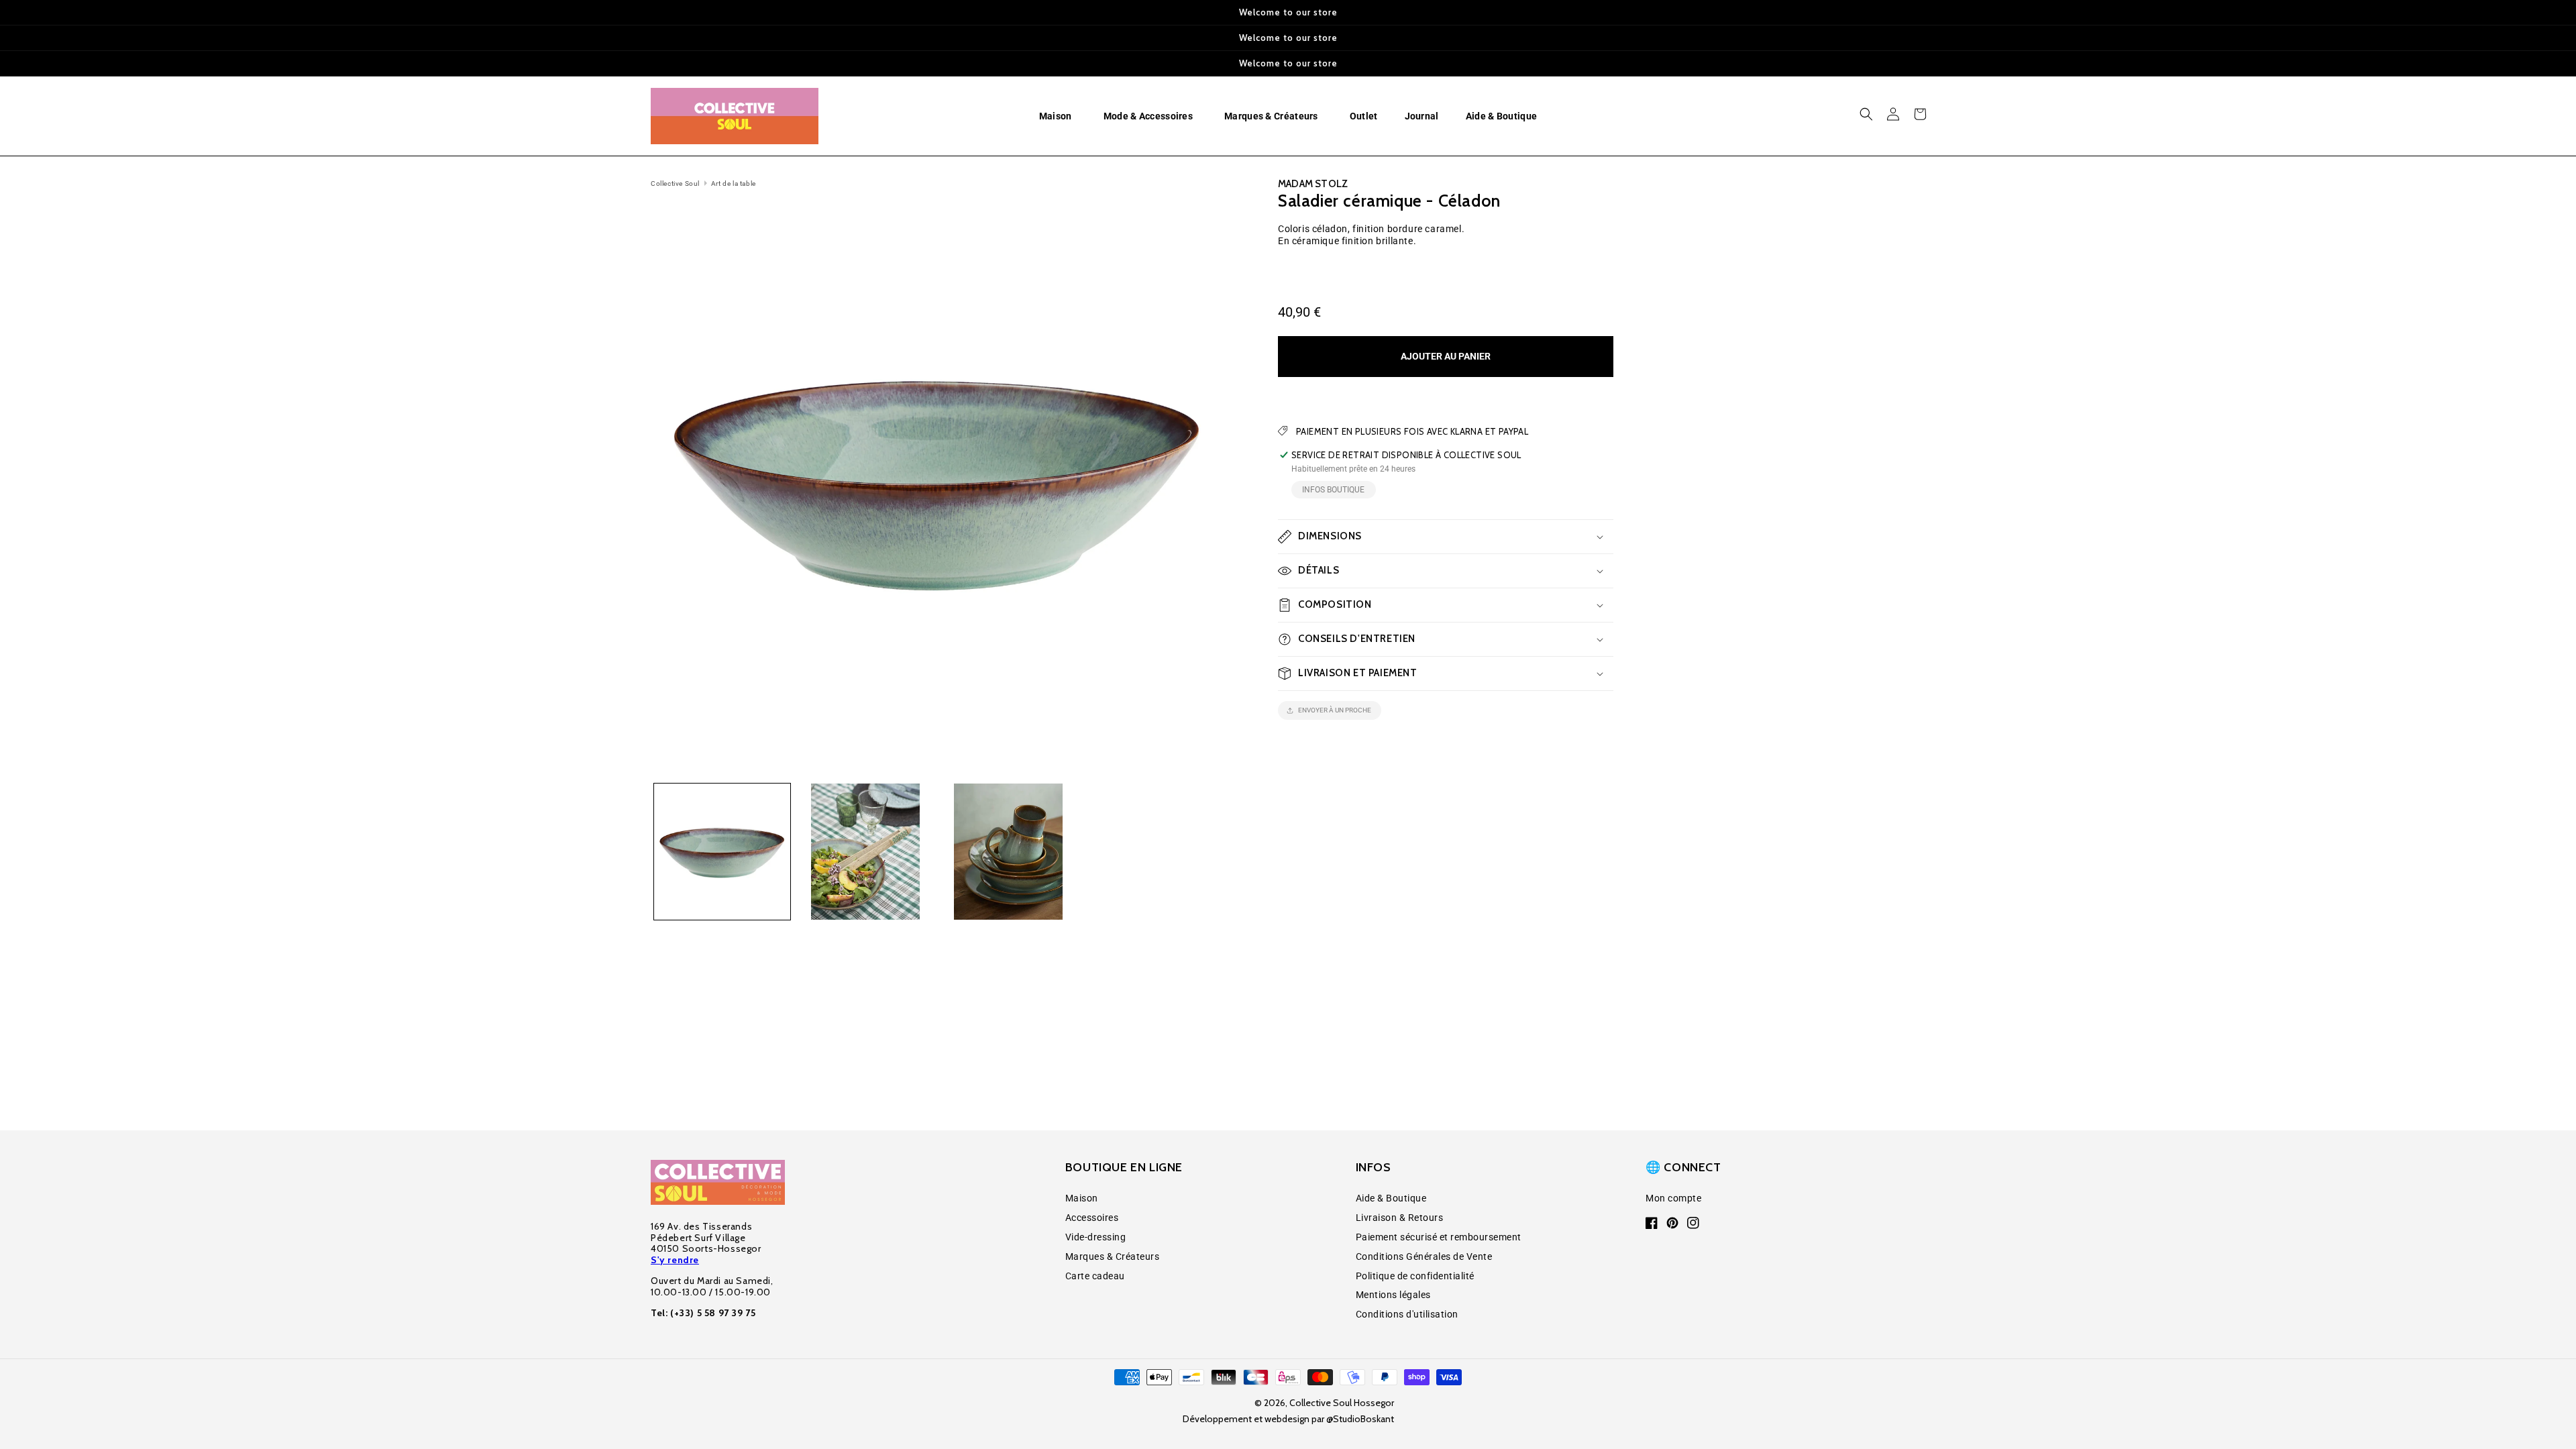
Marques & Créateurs (1113, 1256)
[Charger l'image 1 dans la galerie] (722, 852)
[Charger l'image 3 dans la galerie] (1009, 852)
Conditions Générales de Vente (1424, 1256)
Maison (1082, 1198)
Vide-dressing (1096, 1237)
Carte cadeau (1095, 1276)
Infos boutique (1333, 490)
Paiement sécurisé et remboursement (1439, 1237)
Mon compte (1673, 1198)
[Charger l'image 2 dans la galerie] (865, 852)
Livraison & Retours (1400, 1218)
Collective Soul (675, 183)
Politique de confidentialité (1415, 1276)
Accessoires (1092, 1218)
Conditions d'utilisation (1407, 1314)
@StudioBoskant (1360, 1419)
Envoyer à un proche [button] (1335, 710)
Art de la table (734, 183)
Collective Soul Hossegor (1342, 1403)
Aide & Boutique (1391, 1198)
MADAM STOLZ (1313, 184)
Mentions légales (1393, 1295)
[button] (1058, 116)
